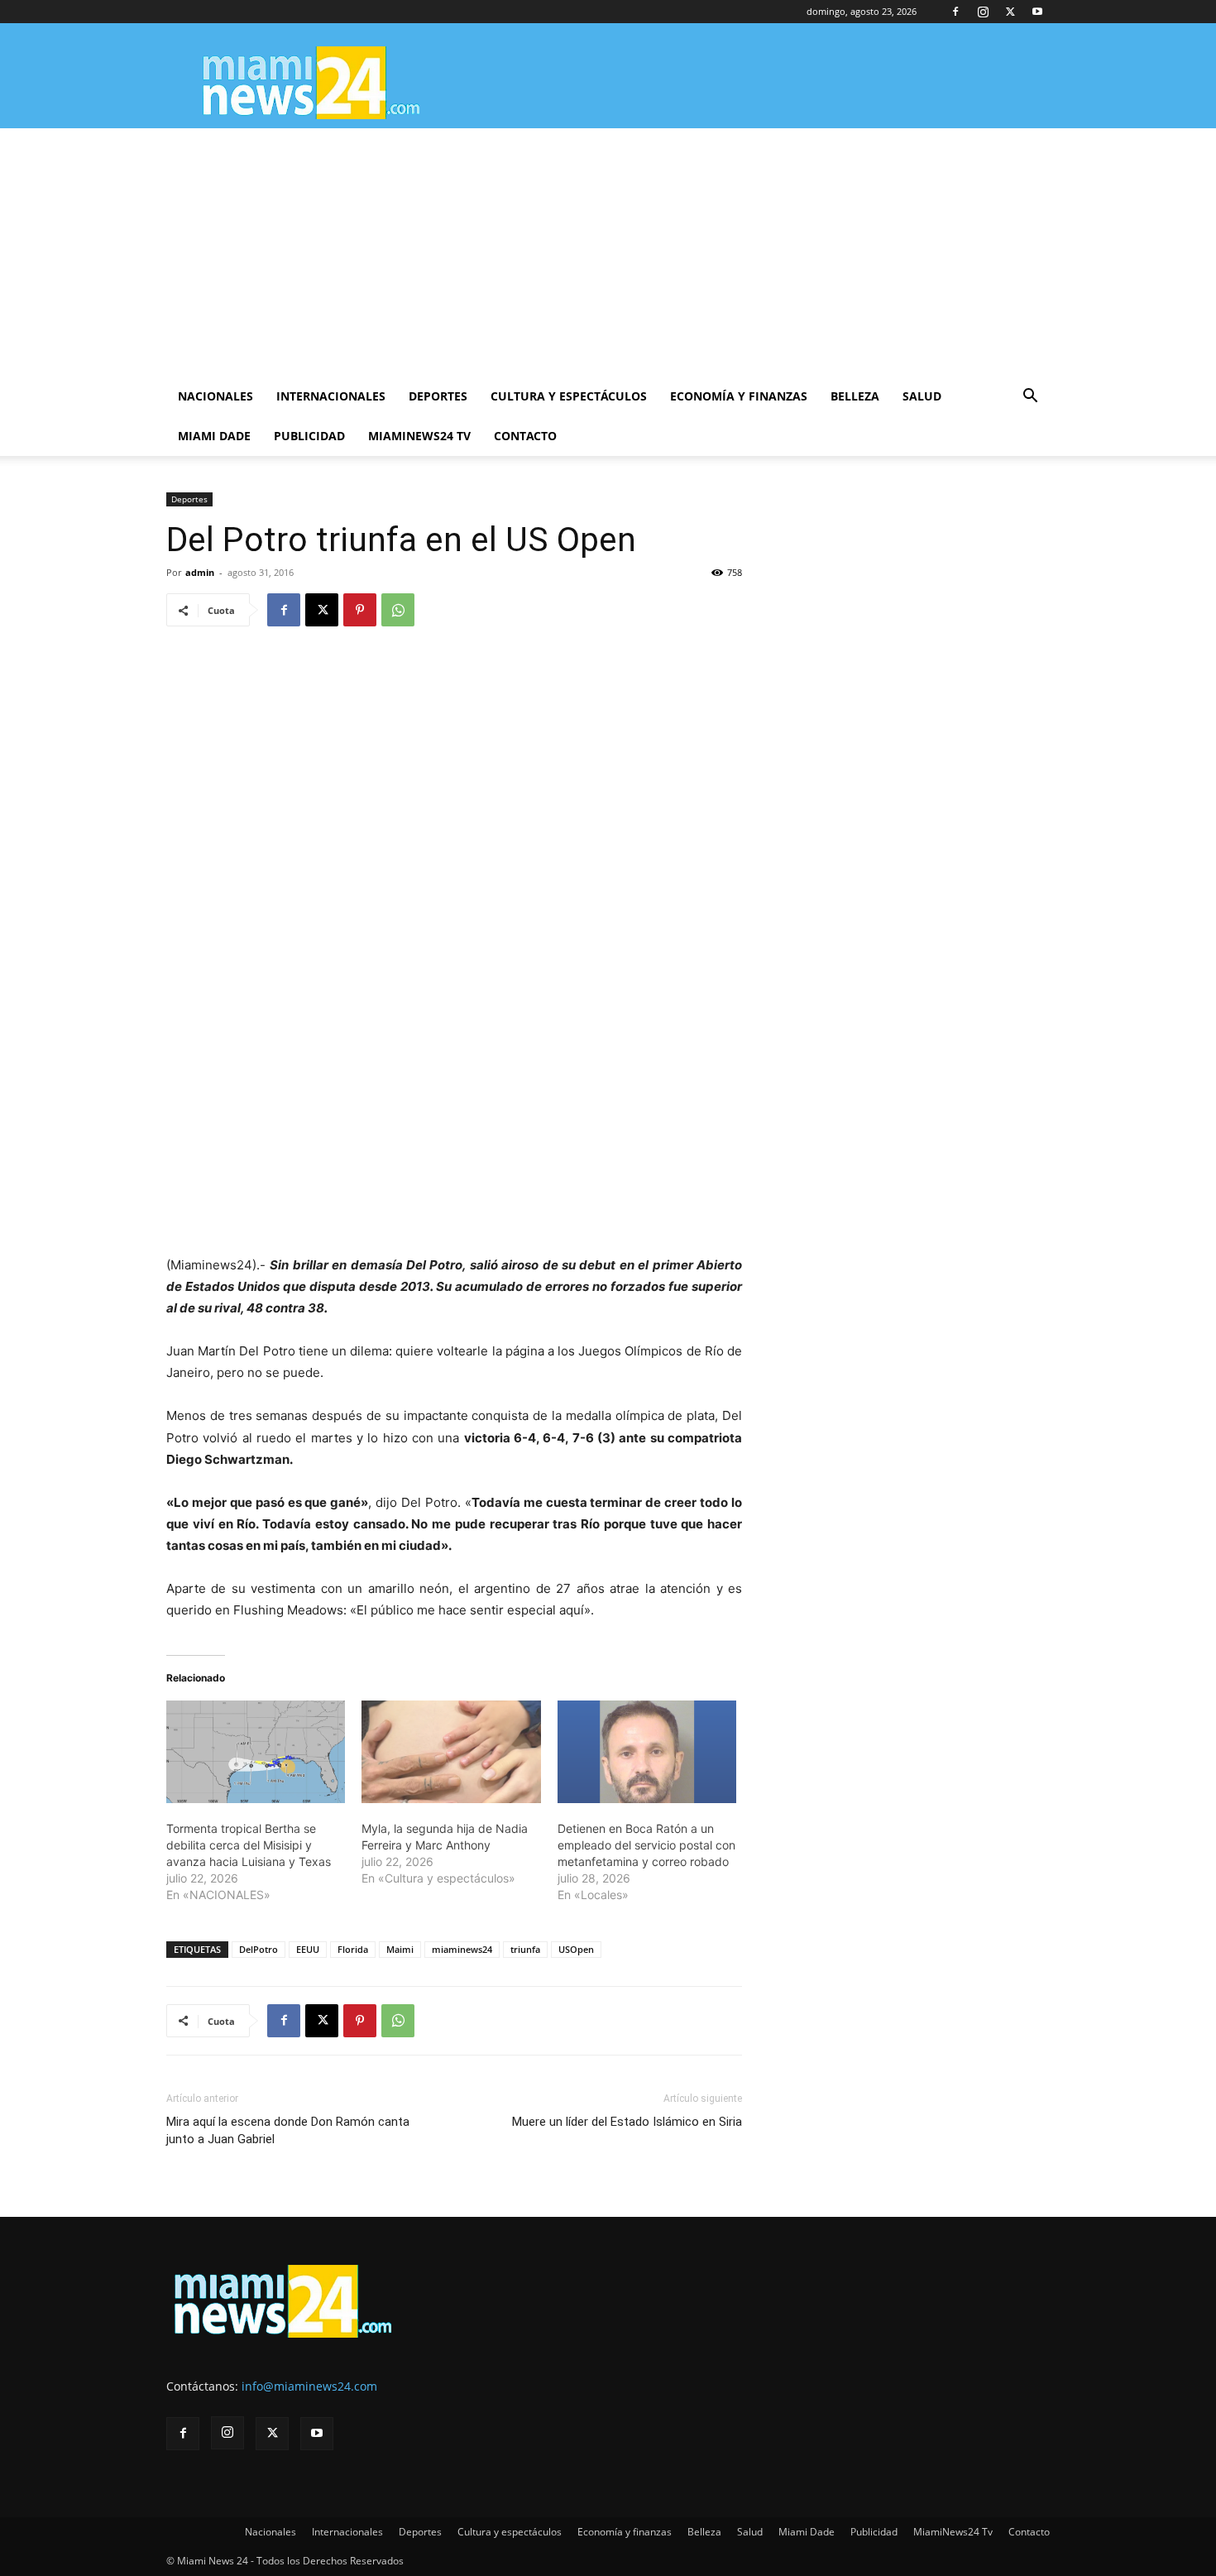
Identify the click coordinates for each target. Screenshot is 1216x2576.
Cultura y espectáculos (569, 396)
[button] (1030, 398)
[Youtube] (1037, 12)
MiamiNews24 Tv (419, 436)
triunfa (525, 1949)
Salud (922, 396)
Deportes (438, 396)
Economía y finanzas (739, 396)
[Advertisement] (608, 252)
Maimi (400, 1949)
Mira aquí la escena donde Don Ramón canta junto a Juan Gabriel (288, 2130)
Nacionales (215, 396)
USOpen (576, 1949)
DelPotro (259, 1949)
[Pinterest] (360, 610)
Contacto (525, 436)
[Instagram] (983, 12)
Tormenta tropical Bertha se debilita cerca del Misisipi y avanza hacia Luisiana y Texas (249, 1845)
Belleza (855, 396)
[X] (1010, 12)
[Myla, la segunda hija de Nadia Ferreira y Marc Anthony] (451, 1752)
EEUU (308, 1949)
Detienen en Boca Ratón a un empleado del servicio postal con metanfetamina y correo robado (646, 1845)
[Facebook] (955, 12)
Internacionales (331, 396)
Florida (353, 1949)
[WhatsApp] (398, 610)
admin (200, 572)
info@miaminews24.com (309, 2386)
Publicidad (309, 436)
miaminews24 (462, 1949)
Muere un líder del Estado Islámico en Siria (627, 2122)
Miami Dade (214, 436)
